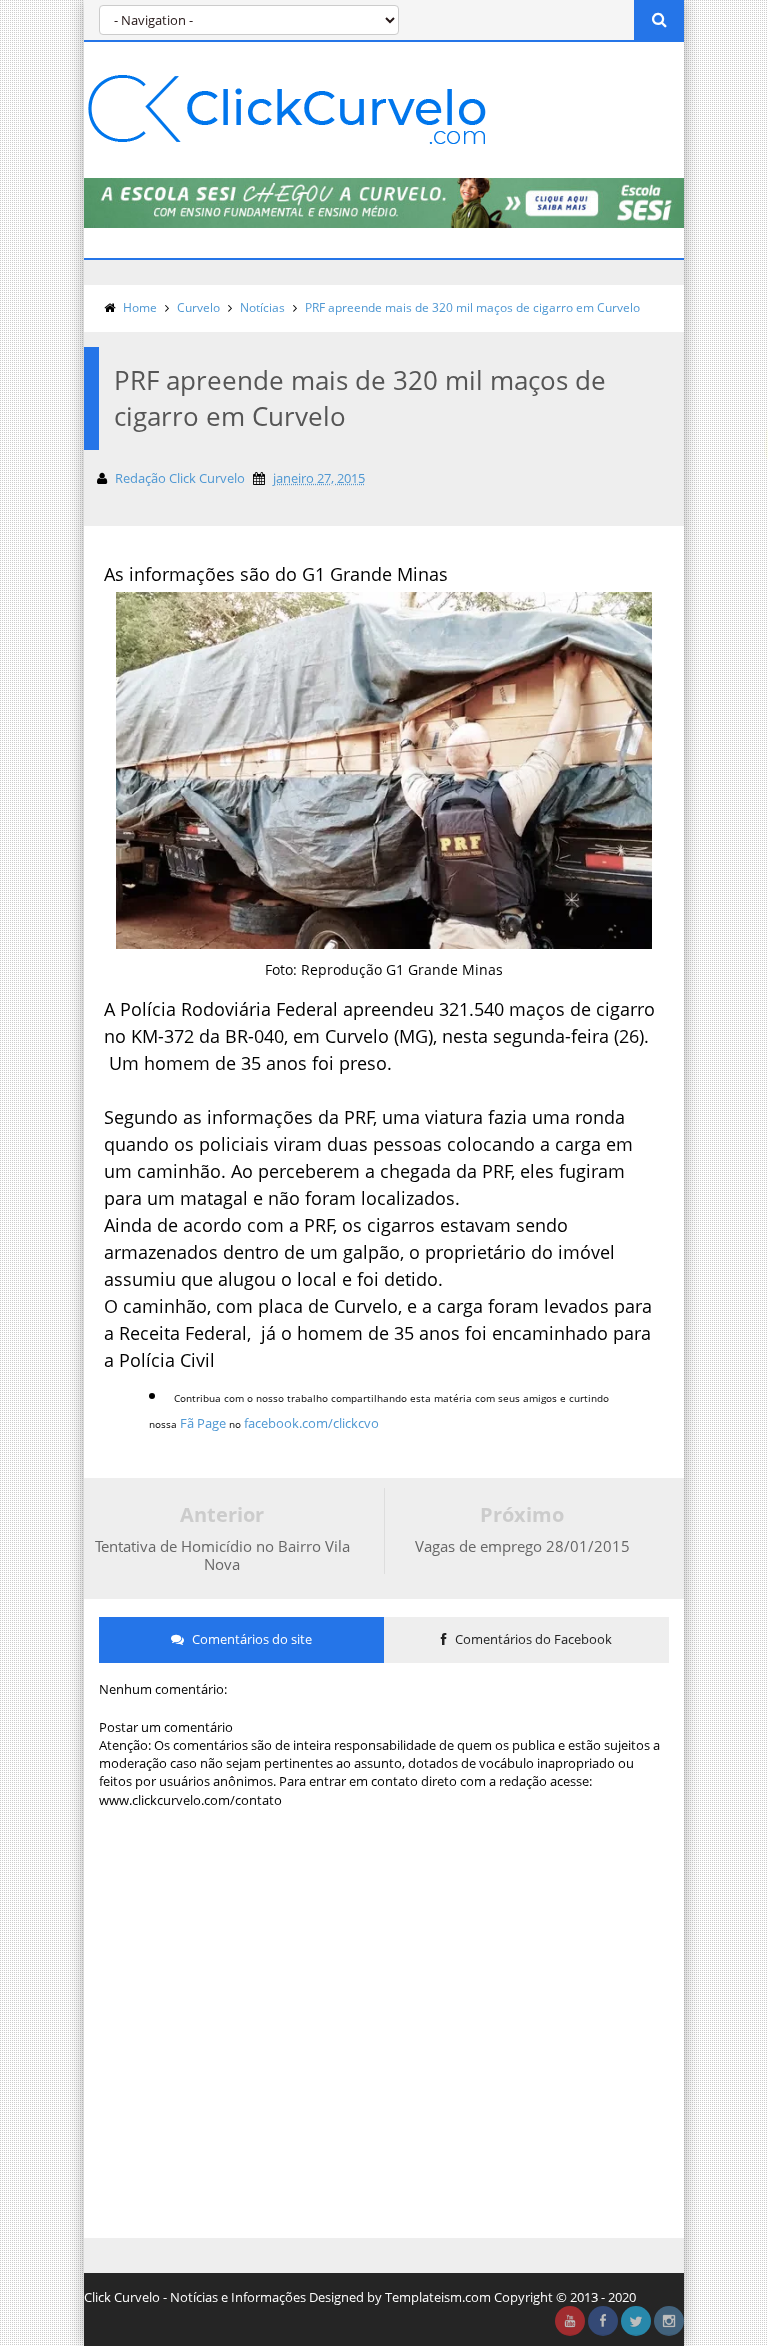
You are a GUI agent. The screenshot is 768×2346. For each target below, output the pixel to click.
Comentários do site (250, 1639)
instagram (669, 2321)
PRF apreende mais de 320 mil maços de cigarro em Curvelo (472, 307)
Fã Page (203, 1423)
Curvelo (198, 307)
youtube (570, 2321)
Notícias (262, 307)
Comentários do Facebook (532, 1639)
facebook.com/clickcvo (311, 1423)
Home (140, 307)
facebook (603, 2321)
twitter (636, 2321)
